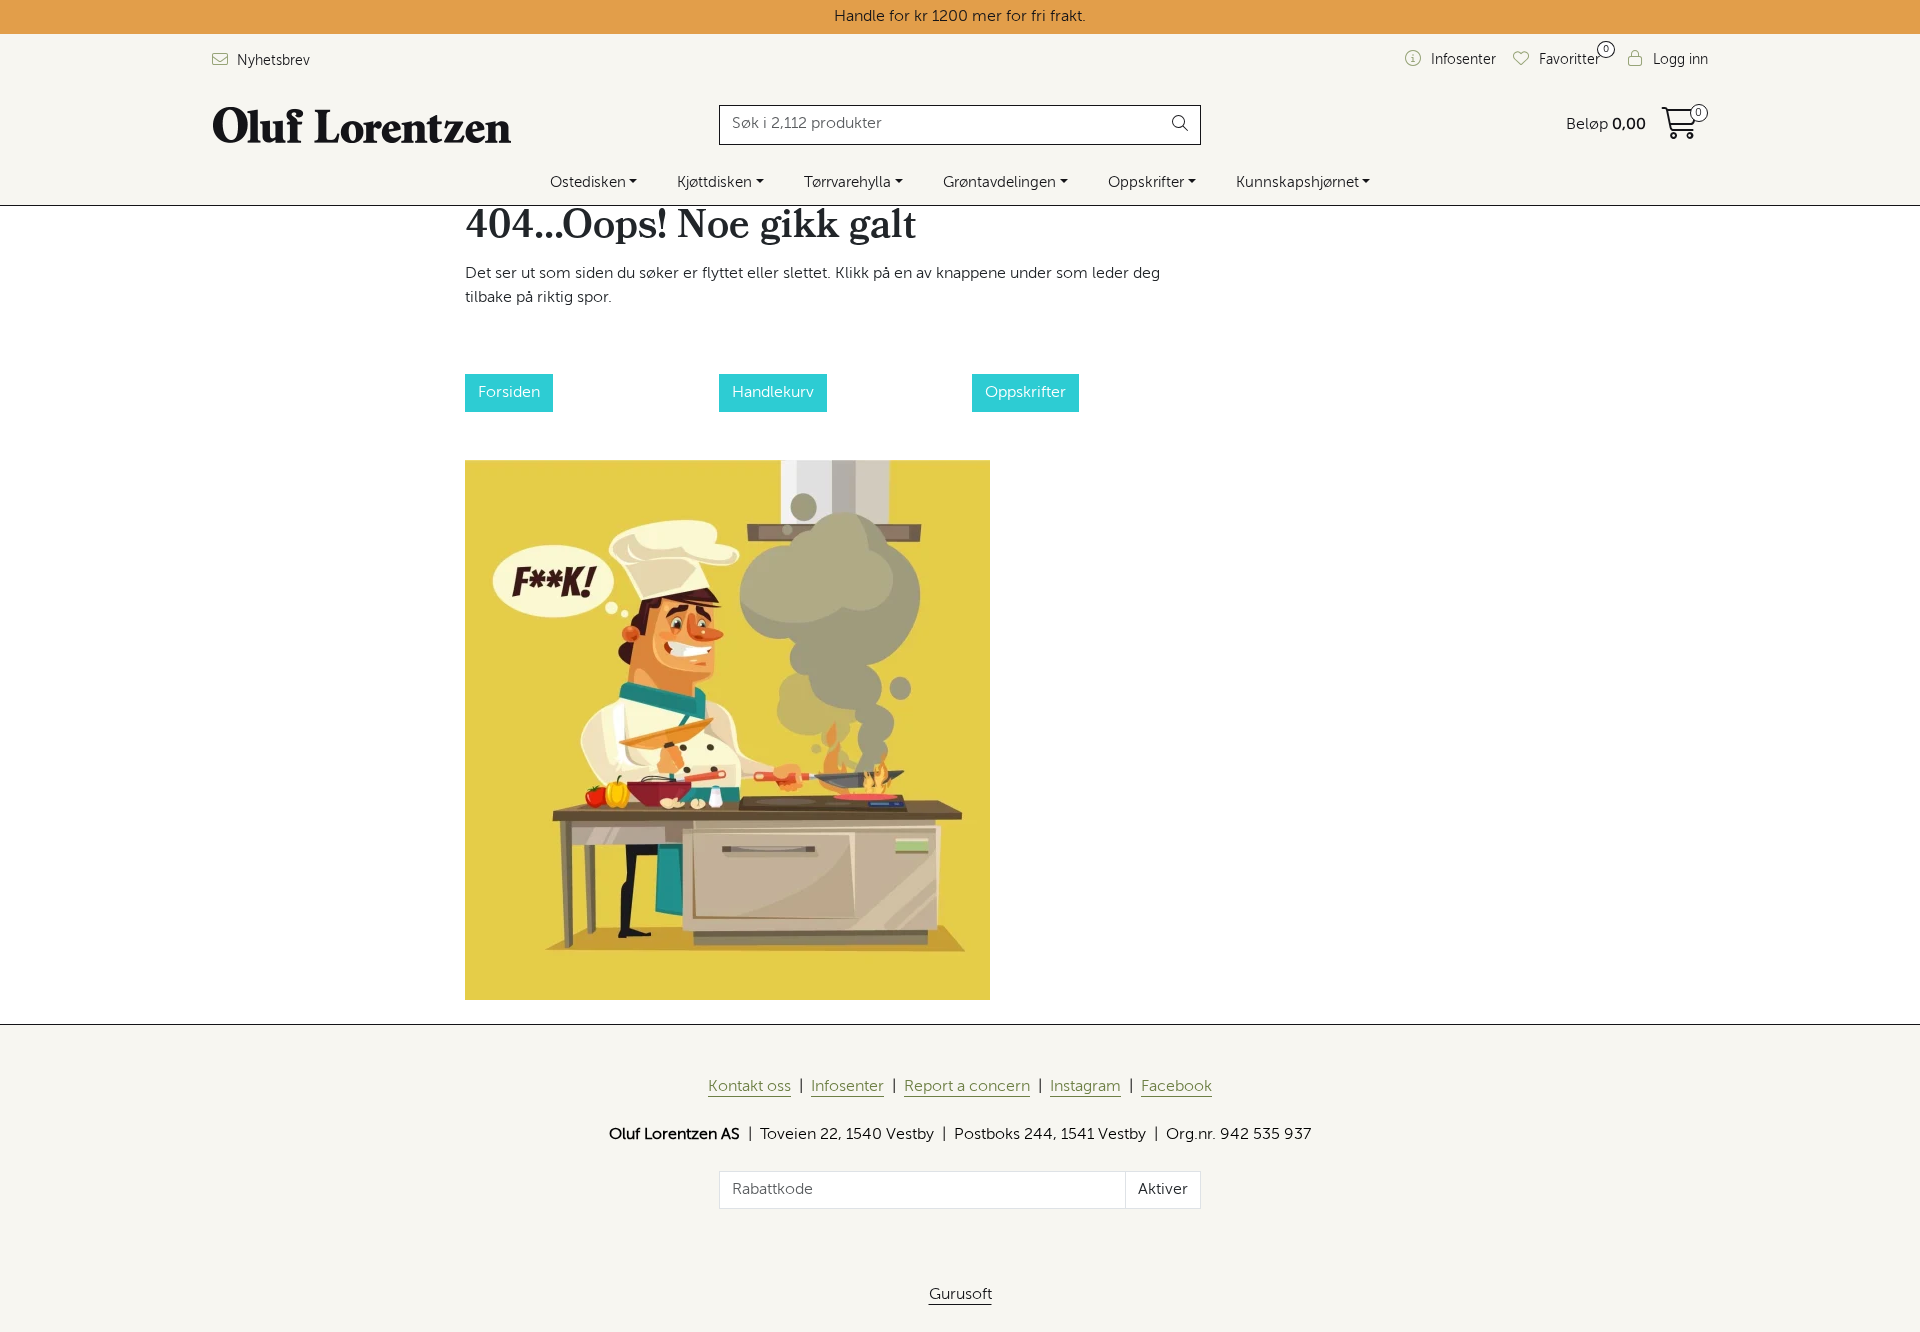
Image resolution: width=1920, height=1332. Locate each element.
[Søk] (1180, 125)
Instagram (1085, 1087)
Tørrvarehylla (847, 182)
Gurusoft (960, 1295)
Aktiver (1163, 1190)
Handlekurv (773, 393)
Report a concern (967, 1087)
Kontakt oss (749, 1087)
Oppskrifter (1146, 182)
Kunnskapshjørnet (1297, 182)
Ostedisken (588, 182)
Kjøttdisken (714, 182)
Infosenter (847, 1087)
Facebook (1176, 1087)
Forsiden (509, 393)
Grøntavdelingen (999, 182)
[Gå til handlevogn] (1680, 131)
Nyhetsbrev (271, 61)
